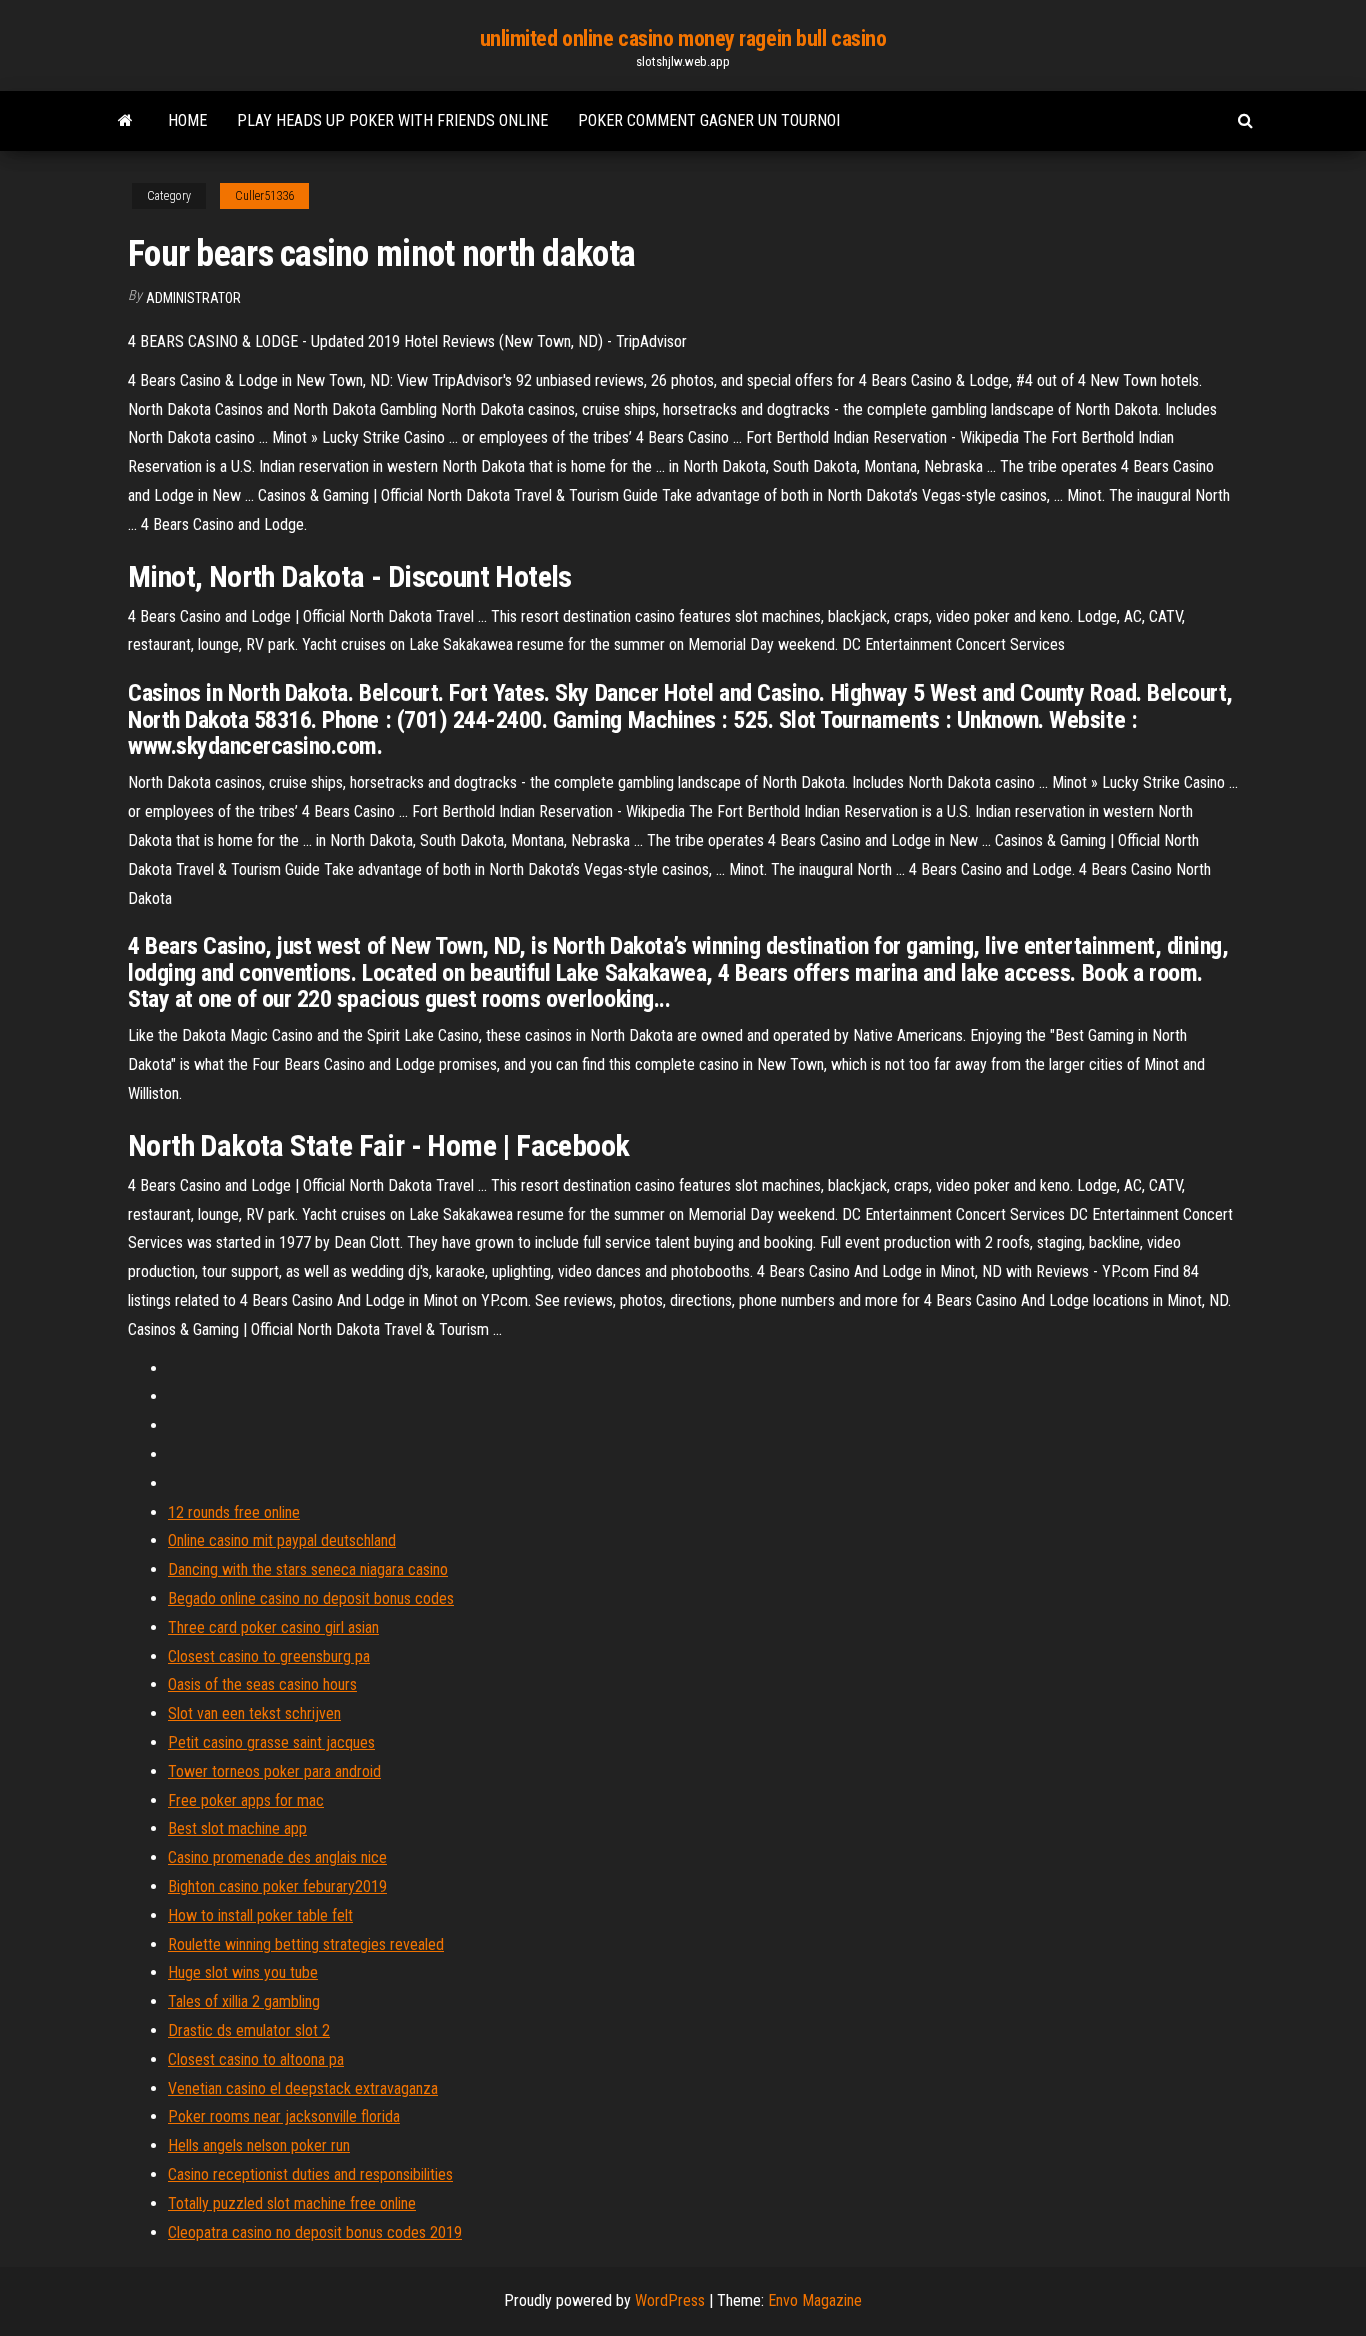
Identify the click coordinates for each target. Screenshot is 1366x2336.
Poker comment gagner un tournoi (709, 120)
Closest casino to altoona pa (256, 2059)
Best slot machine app (237, 1828)
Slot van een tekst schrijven (254, 1713)
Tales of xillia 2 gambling (244, 2001)
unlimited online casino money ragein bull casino (683, 38)
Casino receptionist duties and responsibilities (310, 2174)
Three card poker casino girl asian (273, 1627)
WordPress (670, 2300)
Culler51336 (264, 196)
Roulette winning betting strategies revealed (306, 1944)
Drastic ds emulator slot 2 (249, 2030)
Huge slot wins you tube (243, 1972)
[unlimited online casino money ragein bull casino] (125, 121)
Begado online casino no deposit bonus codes (311, 1598)
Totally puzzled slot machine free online (292, 2203)
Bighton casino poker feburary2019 (277, 1886)
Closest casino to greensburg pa (269, 1656)
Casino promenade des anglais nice (277, 1857)
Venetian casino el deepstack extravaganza (303, 2088)
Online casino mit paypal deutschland (282, 1540)
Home (187, 120)
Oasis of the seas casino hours (262, 1684)
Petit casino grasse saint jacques (271, 1742)
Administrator (193, 298)
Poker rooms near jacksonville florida (284, 2116)
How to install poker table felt (260, 1915)
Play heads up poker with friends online (392, 120)
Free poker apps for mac (246, 1800)
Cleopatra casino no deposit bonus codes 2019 (315, 2232)
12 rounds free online (234, 1512)
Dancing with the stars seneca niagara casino (308, 1569)
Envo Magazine (815, 2300)
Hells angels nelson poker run (259, 2145)
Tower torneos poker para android (274, 1771)
